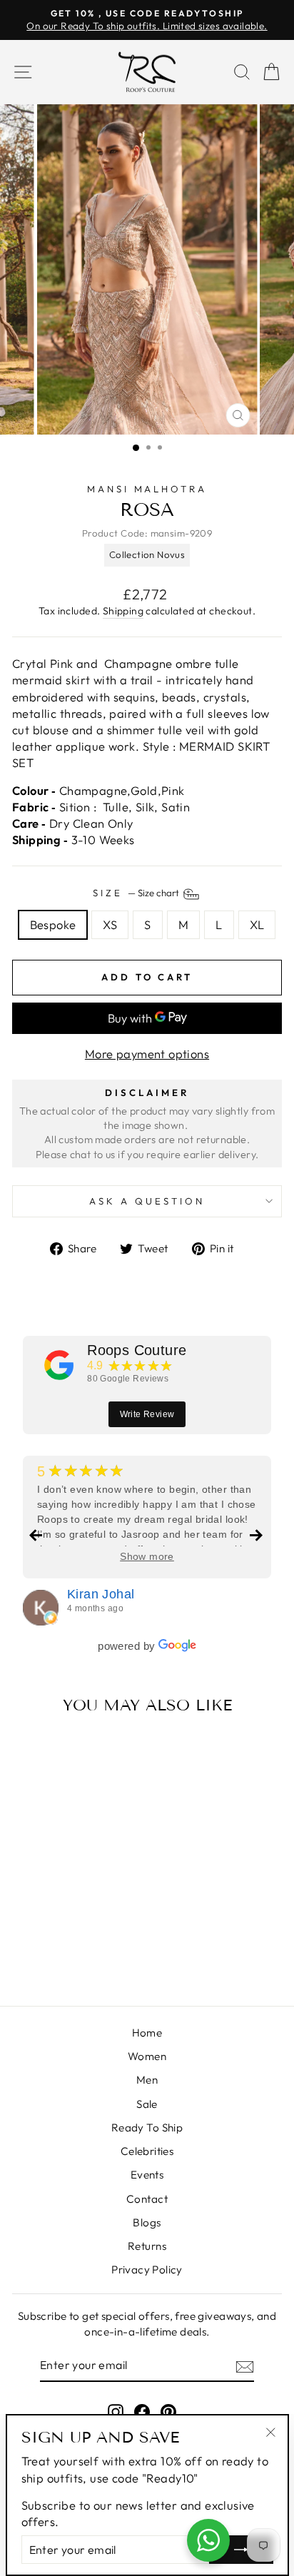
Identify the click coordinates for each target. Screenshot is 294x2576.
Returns (147, 2246)
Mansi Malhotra (147, 489)
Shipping (123, 611)
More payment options (147, 1054)
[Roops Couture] (59, 1365)
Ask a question (147, 1201)
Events (147, 2175)
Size (137, 893)
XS (110, 924)
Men (147, 2080)
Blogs (147, 2222)
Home (147, 2033)
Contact (147, 2199)
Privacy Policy (147, 2270)
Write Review (147, 1414)
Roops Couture (137, 1350)
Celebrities (147, 2151)
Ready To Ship (147, 2128)
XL (257, 924)
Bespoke (53, 924)
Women (147, 2056)
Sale (147, 2104)
